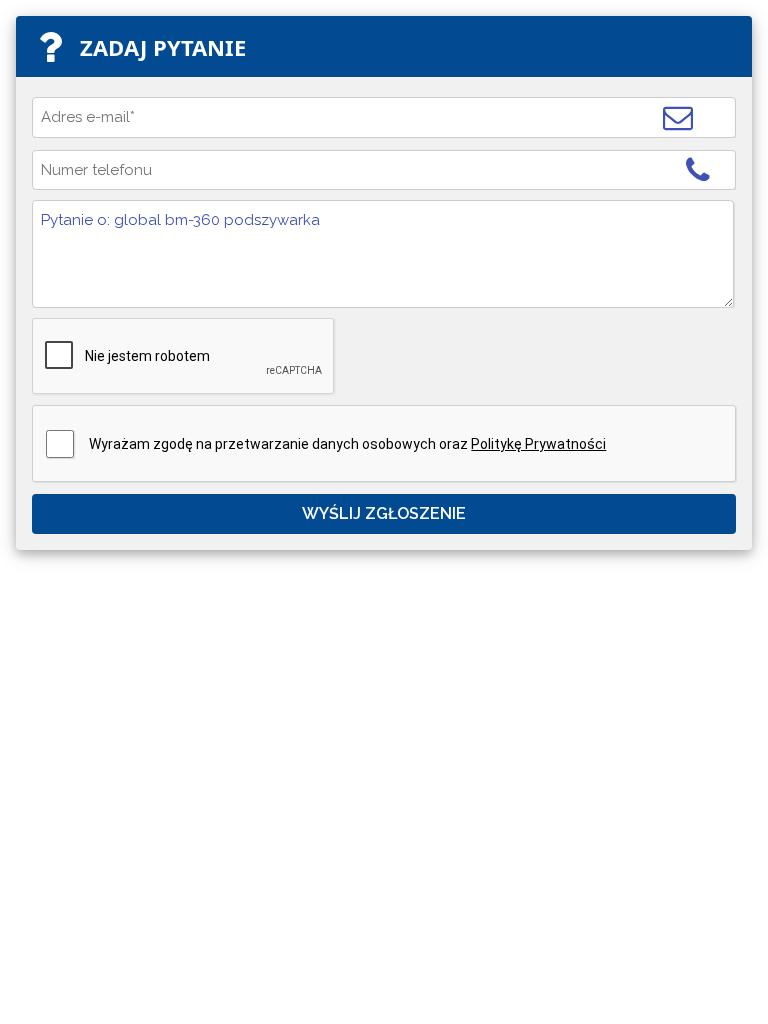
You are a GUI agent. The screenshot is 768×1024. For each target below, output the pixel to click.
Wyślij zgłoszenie (384, 513)
